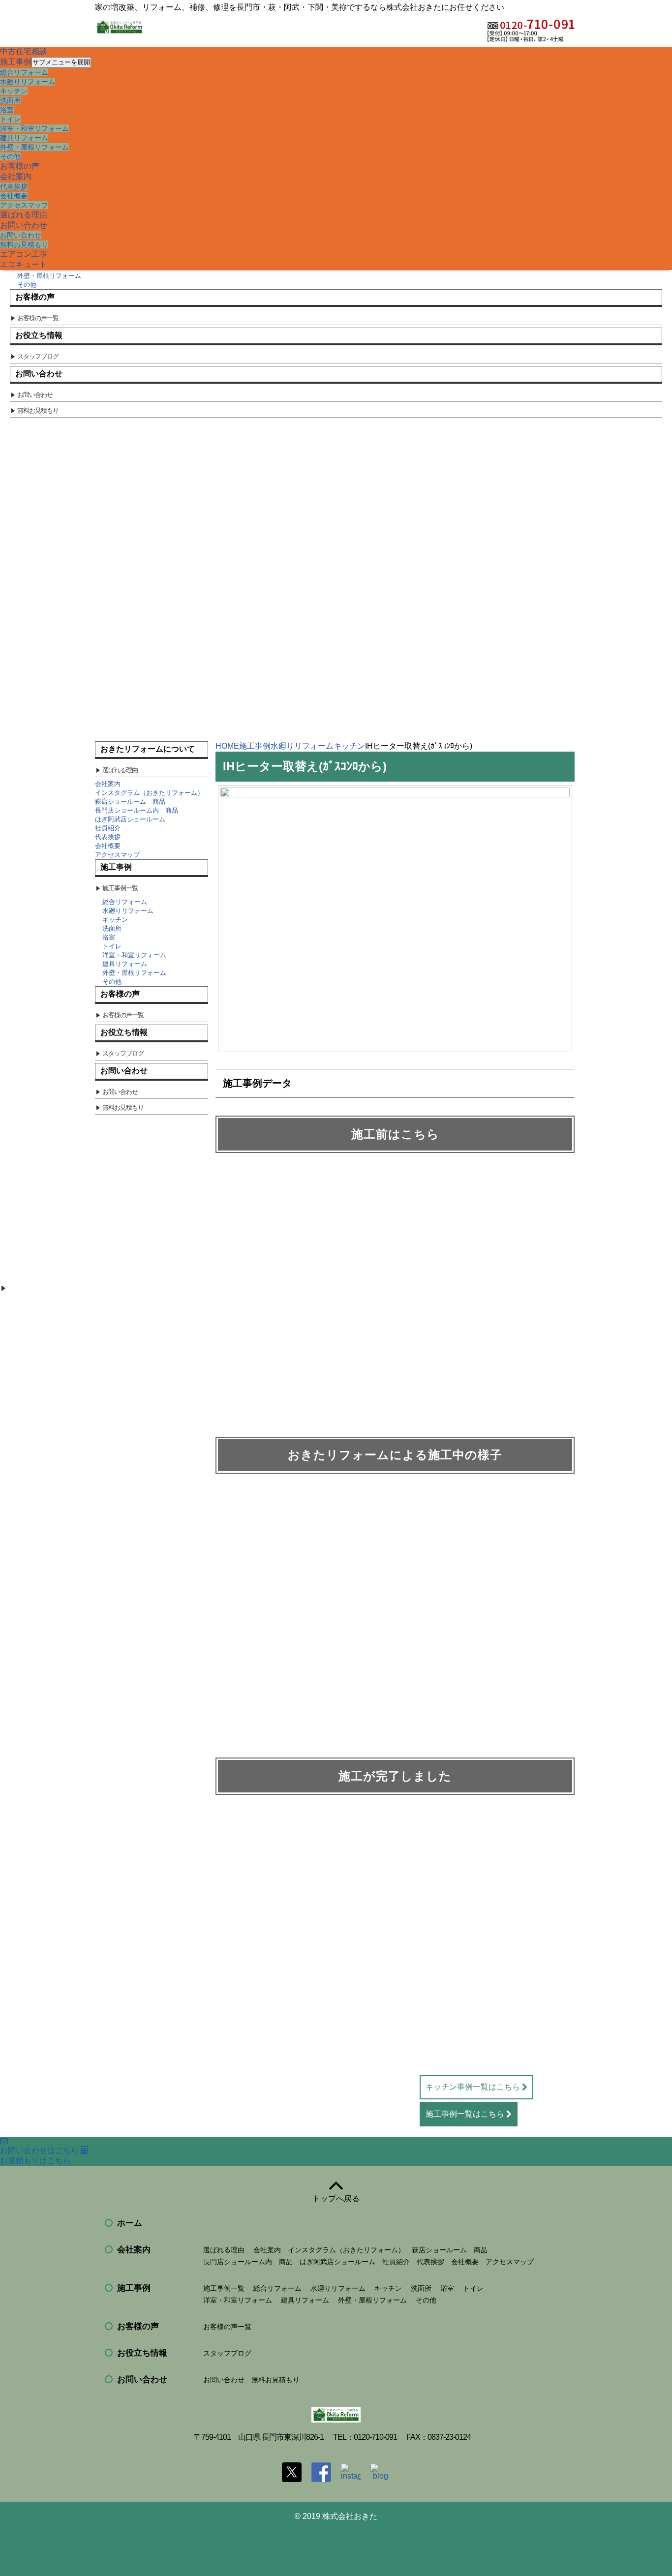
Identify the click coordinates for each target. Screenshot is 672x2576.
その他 (10, 156)
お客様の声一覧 (227, 2327)
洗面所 (10, 100)
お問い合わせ (24, 225)
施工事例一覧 (224, 2288)
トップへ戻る (336, 2198)
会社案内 (16, 176)
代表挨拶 (14, 186)
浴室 (7, 110)
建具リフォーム (24, 138)
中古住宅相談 (24, 51)
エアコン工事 (24, 254)
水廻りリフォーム (28, 82)
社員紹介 (108, 828)
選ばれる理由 (24, 215)
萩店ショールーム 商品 (130, 802)
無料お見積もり (24, 244)
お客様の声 (20, 166)
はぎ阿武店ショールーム (130, 819)
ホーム (130, 2223)
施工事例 (16, 62)
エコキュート (24, 264)
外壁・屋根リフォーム (34, 147)
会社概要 (14, 196)
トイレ (10, 119)
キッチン (14, 91)
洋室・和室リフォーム (34, 128)
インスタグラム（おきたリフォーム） (149, 793)
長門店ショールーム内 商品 (137, 810)
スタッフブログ (227, 2353)
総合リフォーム (24, 72)
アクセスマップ (24, 205)
